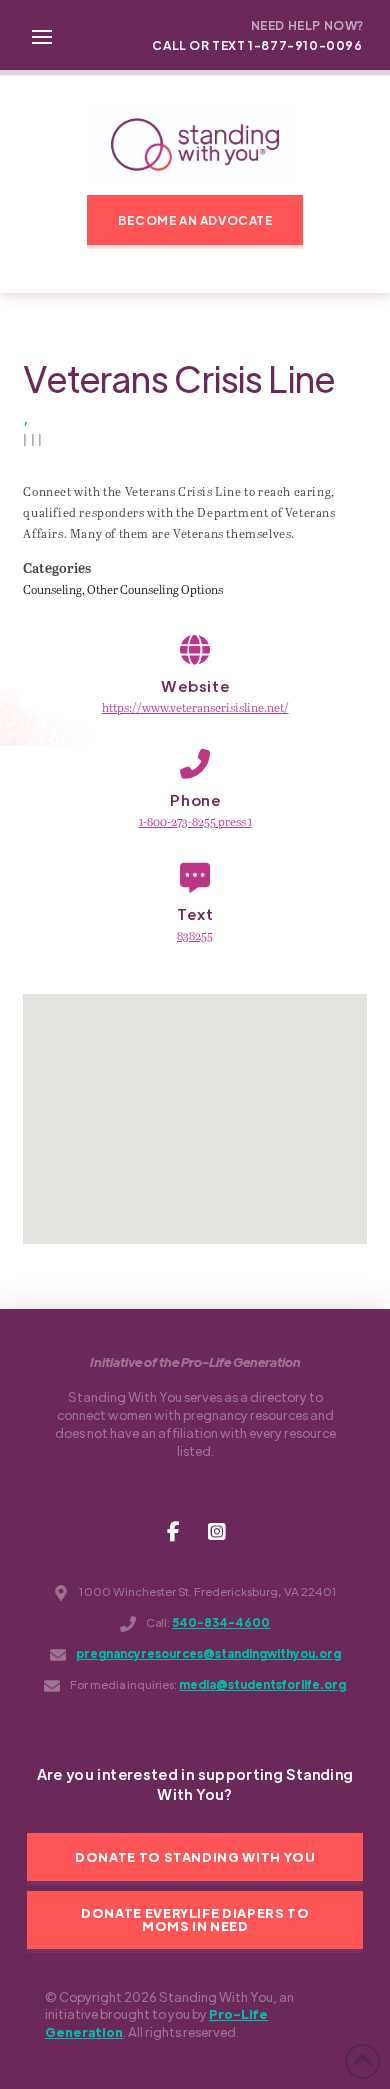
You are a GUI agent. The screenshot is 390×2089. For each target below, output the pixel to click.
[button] (42, 35)
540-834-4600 (221, 1622)
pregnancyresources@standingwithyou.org (208, 1653)
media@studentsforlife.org (262, 1684)
